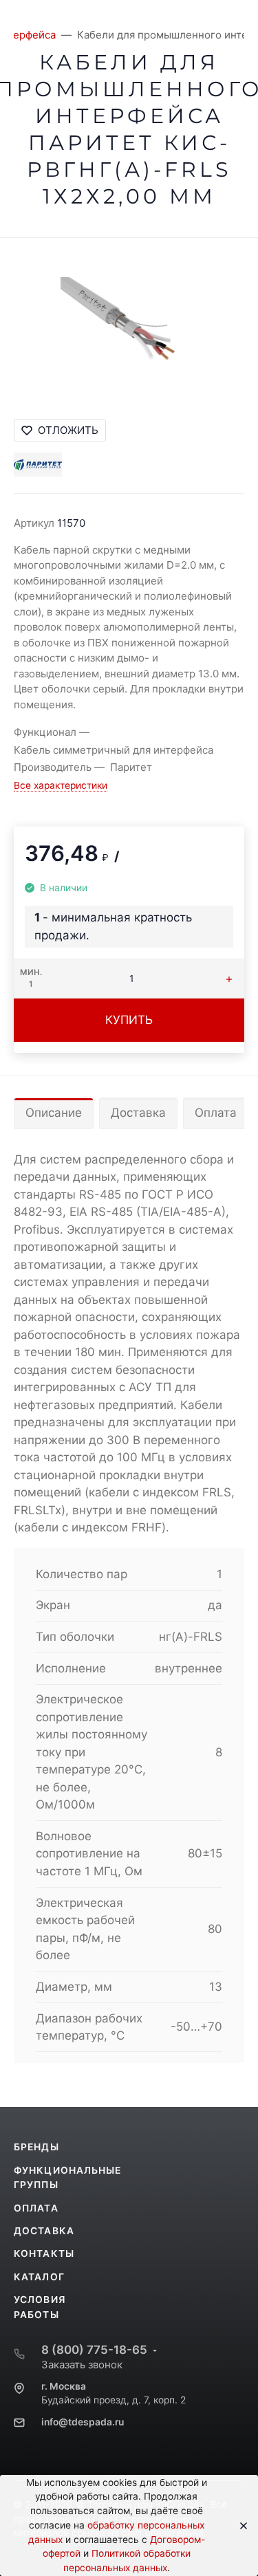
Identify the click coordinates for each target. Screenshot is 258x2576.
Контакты (44, 2253)
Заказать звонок (82, 2365)
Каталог (39, 2277)
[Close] (239, 2526)
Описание (54, 1113)
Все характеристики (61, 785)
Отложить (68, 430)
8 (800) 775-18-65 (94, 2350)
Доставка (138, 1113)
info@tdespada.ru (83, 2422)
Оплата (216, 1113)
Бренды (36, 2147)
